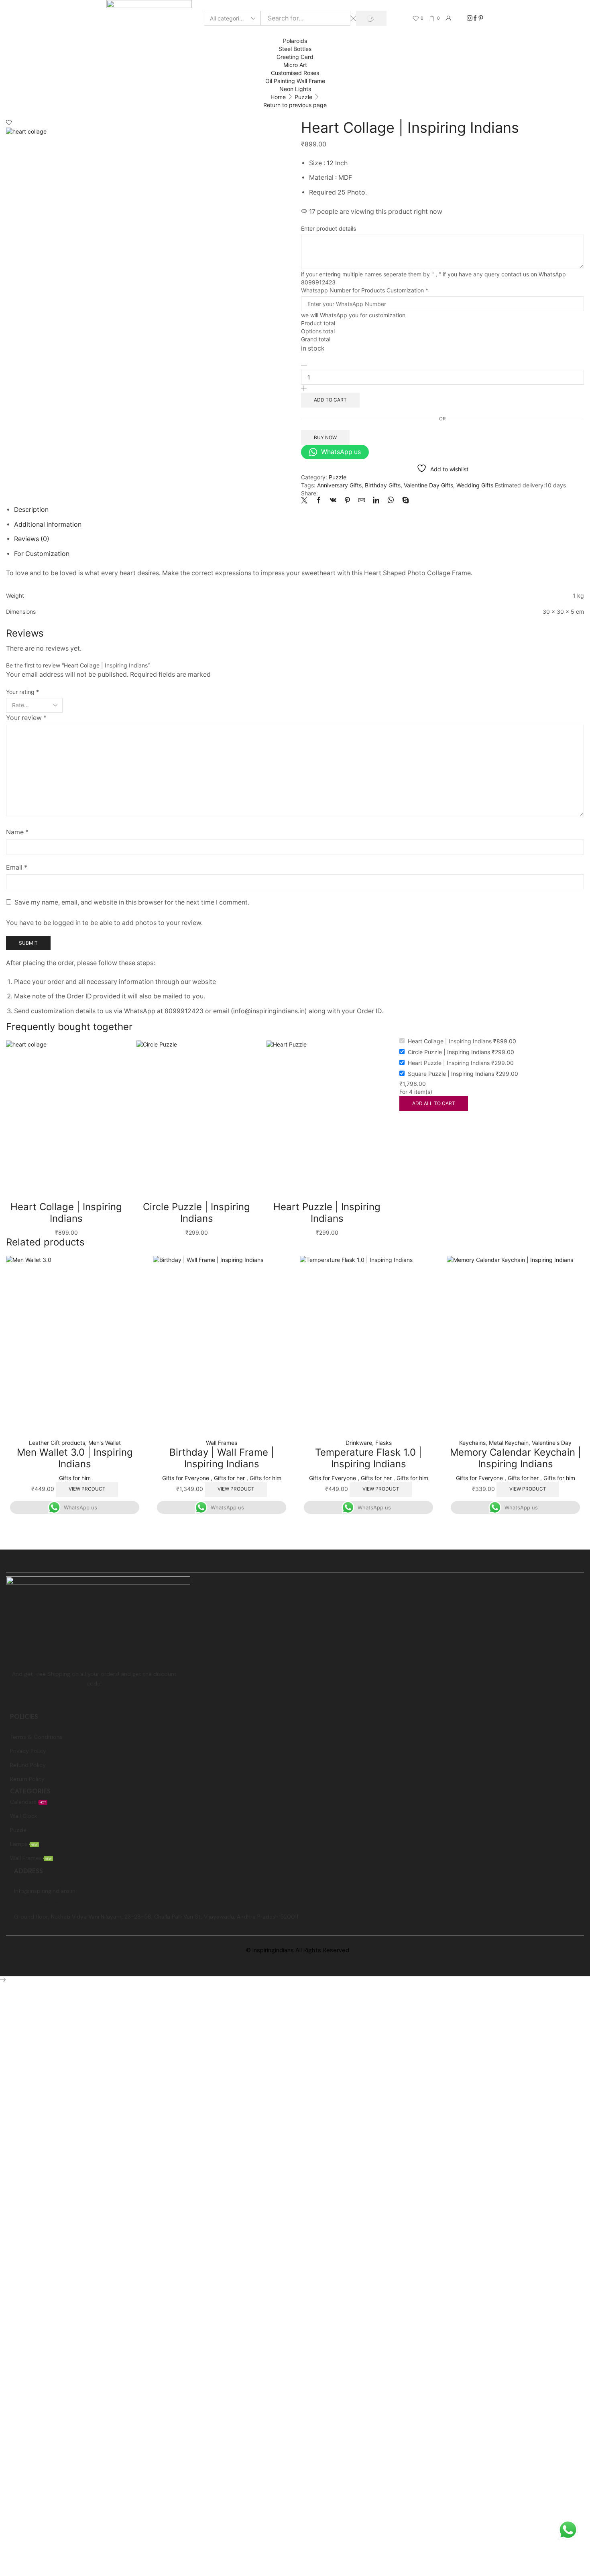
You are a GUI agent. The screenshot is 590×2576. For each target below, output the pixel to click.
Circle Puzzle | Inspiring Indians (196, 1213)
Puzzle (303, 97)
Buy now (325, 437)
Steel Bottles (295, 49)
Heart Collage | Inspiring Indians (66, 1213)
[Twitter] (306, 501)
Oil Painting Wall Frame (295, 81)
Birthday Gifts (383, 485)
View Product (87, 1489)
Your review (26, 718)
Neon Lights (295, 89)
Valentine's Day (552, 1443)
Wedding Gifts (475, 485)
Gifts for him (75, 1478)
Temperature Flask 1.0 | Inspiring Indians (368, 1458)
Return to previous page (295, 105)
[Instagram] (470, 18)
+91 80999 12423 (37, 1904)
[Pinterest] (481, 18)
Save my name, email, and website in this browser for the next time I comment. (132, 902)
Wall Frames (222, 1443)
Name (17, 832)
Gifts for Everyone (186, 1478)
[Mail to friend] (362, 501)
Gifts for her (229, 1478)
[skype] (404, 501)
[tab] (31, 510)
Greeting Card (295, 57)
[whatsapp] (391, 501)
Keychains (472, 1443)
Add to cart (330, 400)
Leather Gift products (57, 1443)
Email (17, 867)
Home (278, 97)
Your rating (22, 692)
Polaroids (295, 41)
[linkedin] (376, 501)
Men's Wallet (105, 1443)
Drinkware (359, 1443)
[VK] (333, 501)
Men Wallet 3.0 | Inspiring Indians (75, 1458)
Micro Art (295, 65)
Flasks (383, 1443)
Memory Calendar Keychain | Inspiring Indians (516, 1458)
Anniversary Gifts (339, 485)
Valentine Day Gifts (428, 485)
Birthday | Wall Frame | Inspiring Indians (222, 1458)
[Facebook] (475, 18)
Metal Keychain (509, 1443)
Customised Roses (295, 73)
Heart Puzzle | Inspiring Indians (327, 1213)
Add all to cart (434, 1103)
